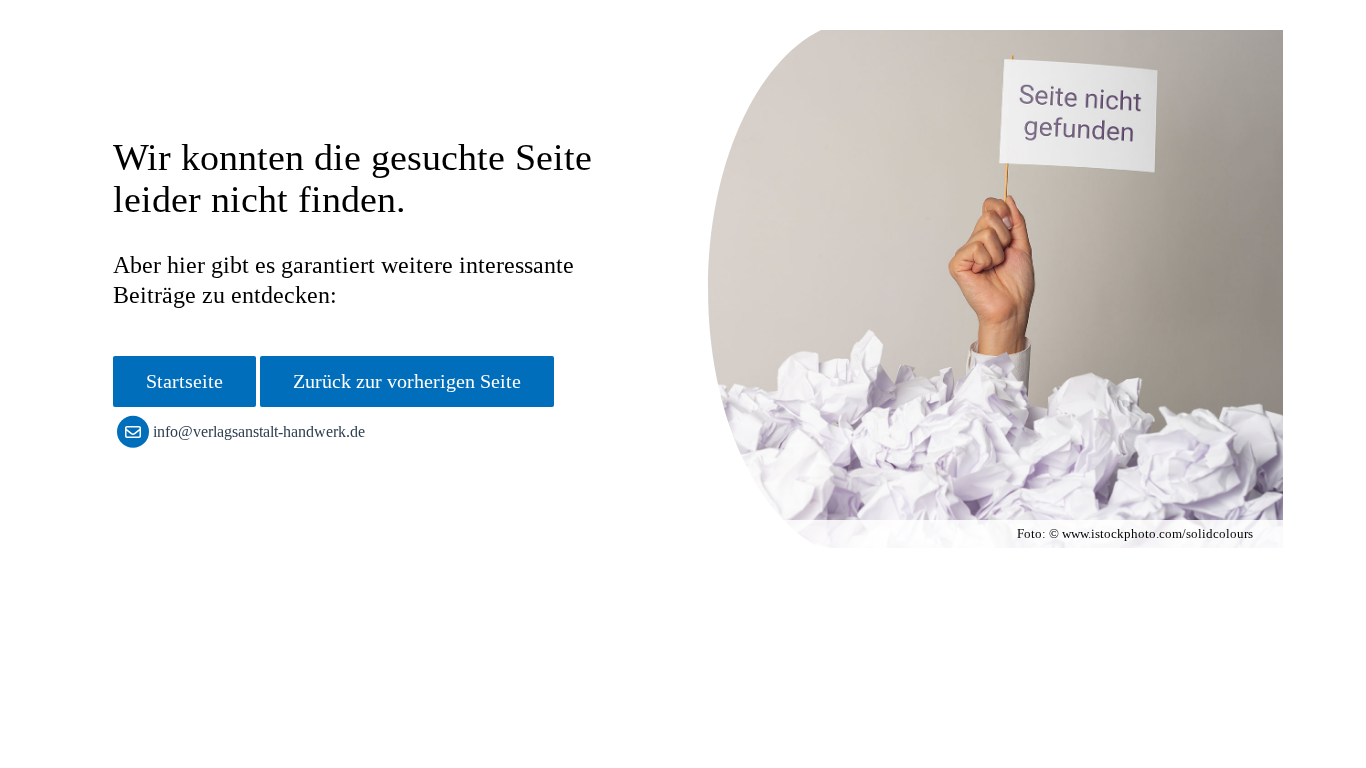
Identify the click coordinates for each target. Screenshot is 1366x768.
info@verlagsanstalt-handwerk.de (259, 431)
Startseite (184, 381)
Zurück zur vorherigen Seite (407, 381)
